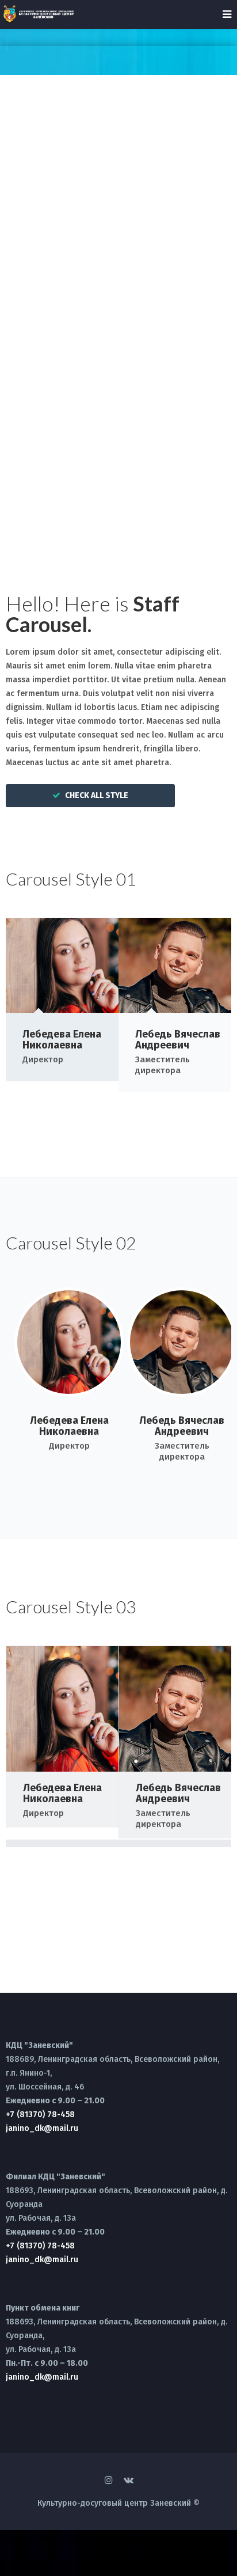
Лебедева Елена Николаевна (62, 1040)
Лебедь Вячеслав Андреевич (178, 1040)
